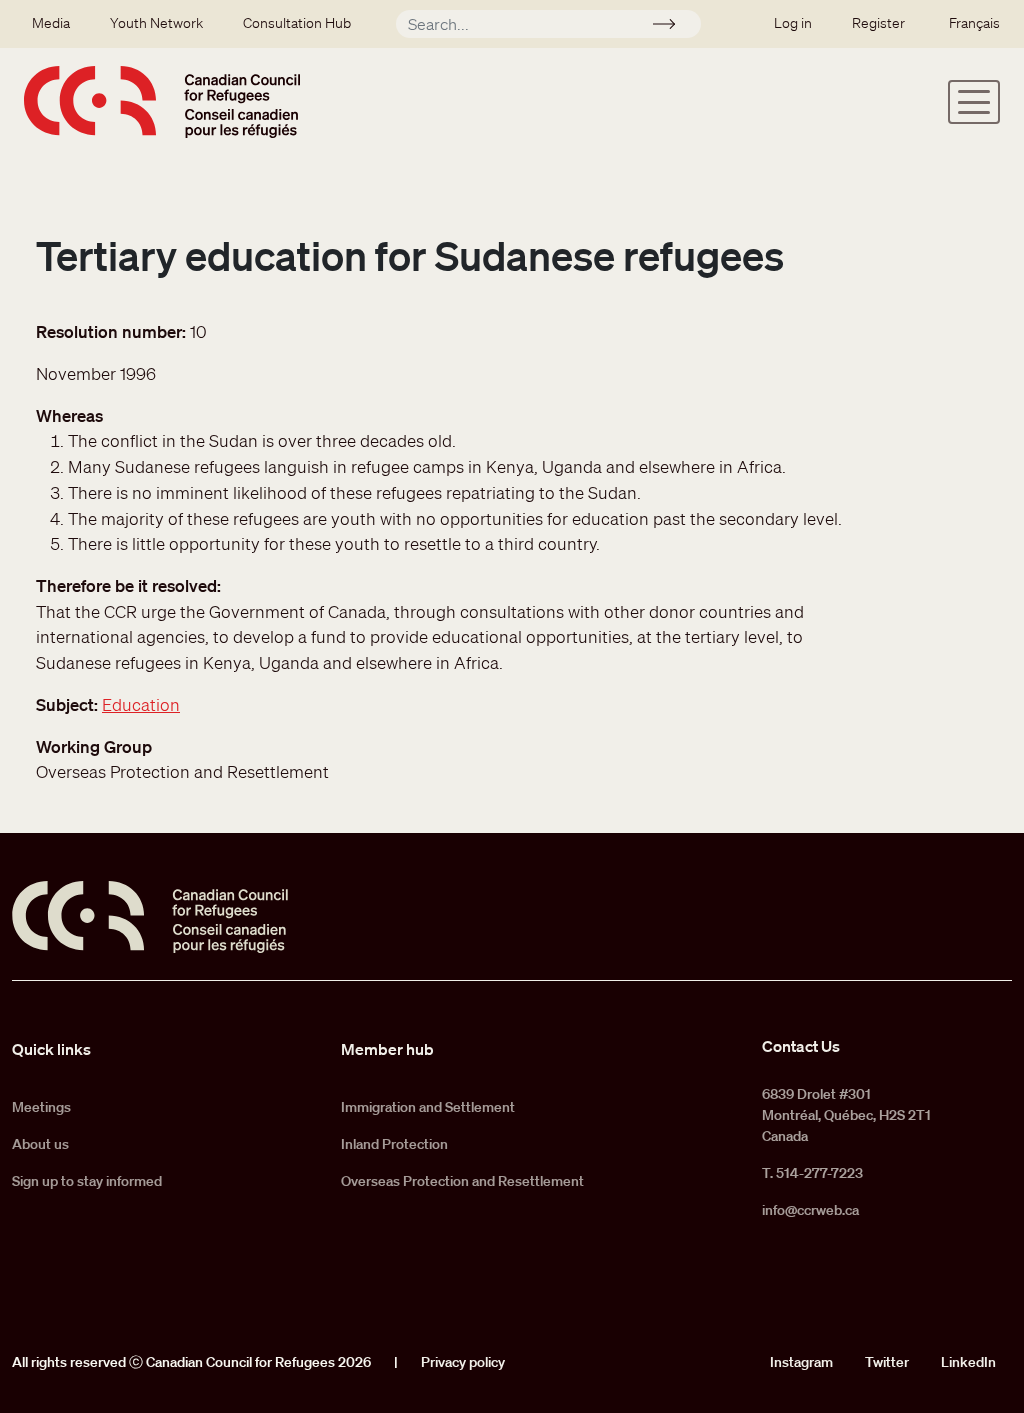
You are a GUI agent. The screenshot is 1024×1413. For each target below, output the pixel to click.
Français (974, 23)
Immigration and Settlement (428, 1107)
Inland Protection (394, 1144)
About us (40, 1144)
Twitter (887, 1362)
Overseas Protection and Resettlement (462, 1181)
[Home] (162, 102)
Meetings (41, 1107)
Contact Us (801, 1046)
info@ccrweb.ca (810, 1210)
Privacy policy (463, 1362)
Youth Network (156, 23)
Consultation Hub (297, 23)
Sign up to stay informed (87, 1181)
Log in (793, 23)
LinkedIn (968, 1362)
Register (878, 23)
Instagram (801, 1362)
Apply (672, 27)
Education (141, 704)
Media (51, 23)
